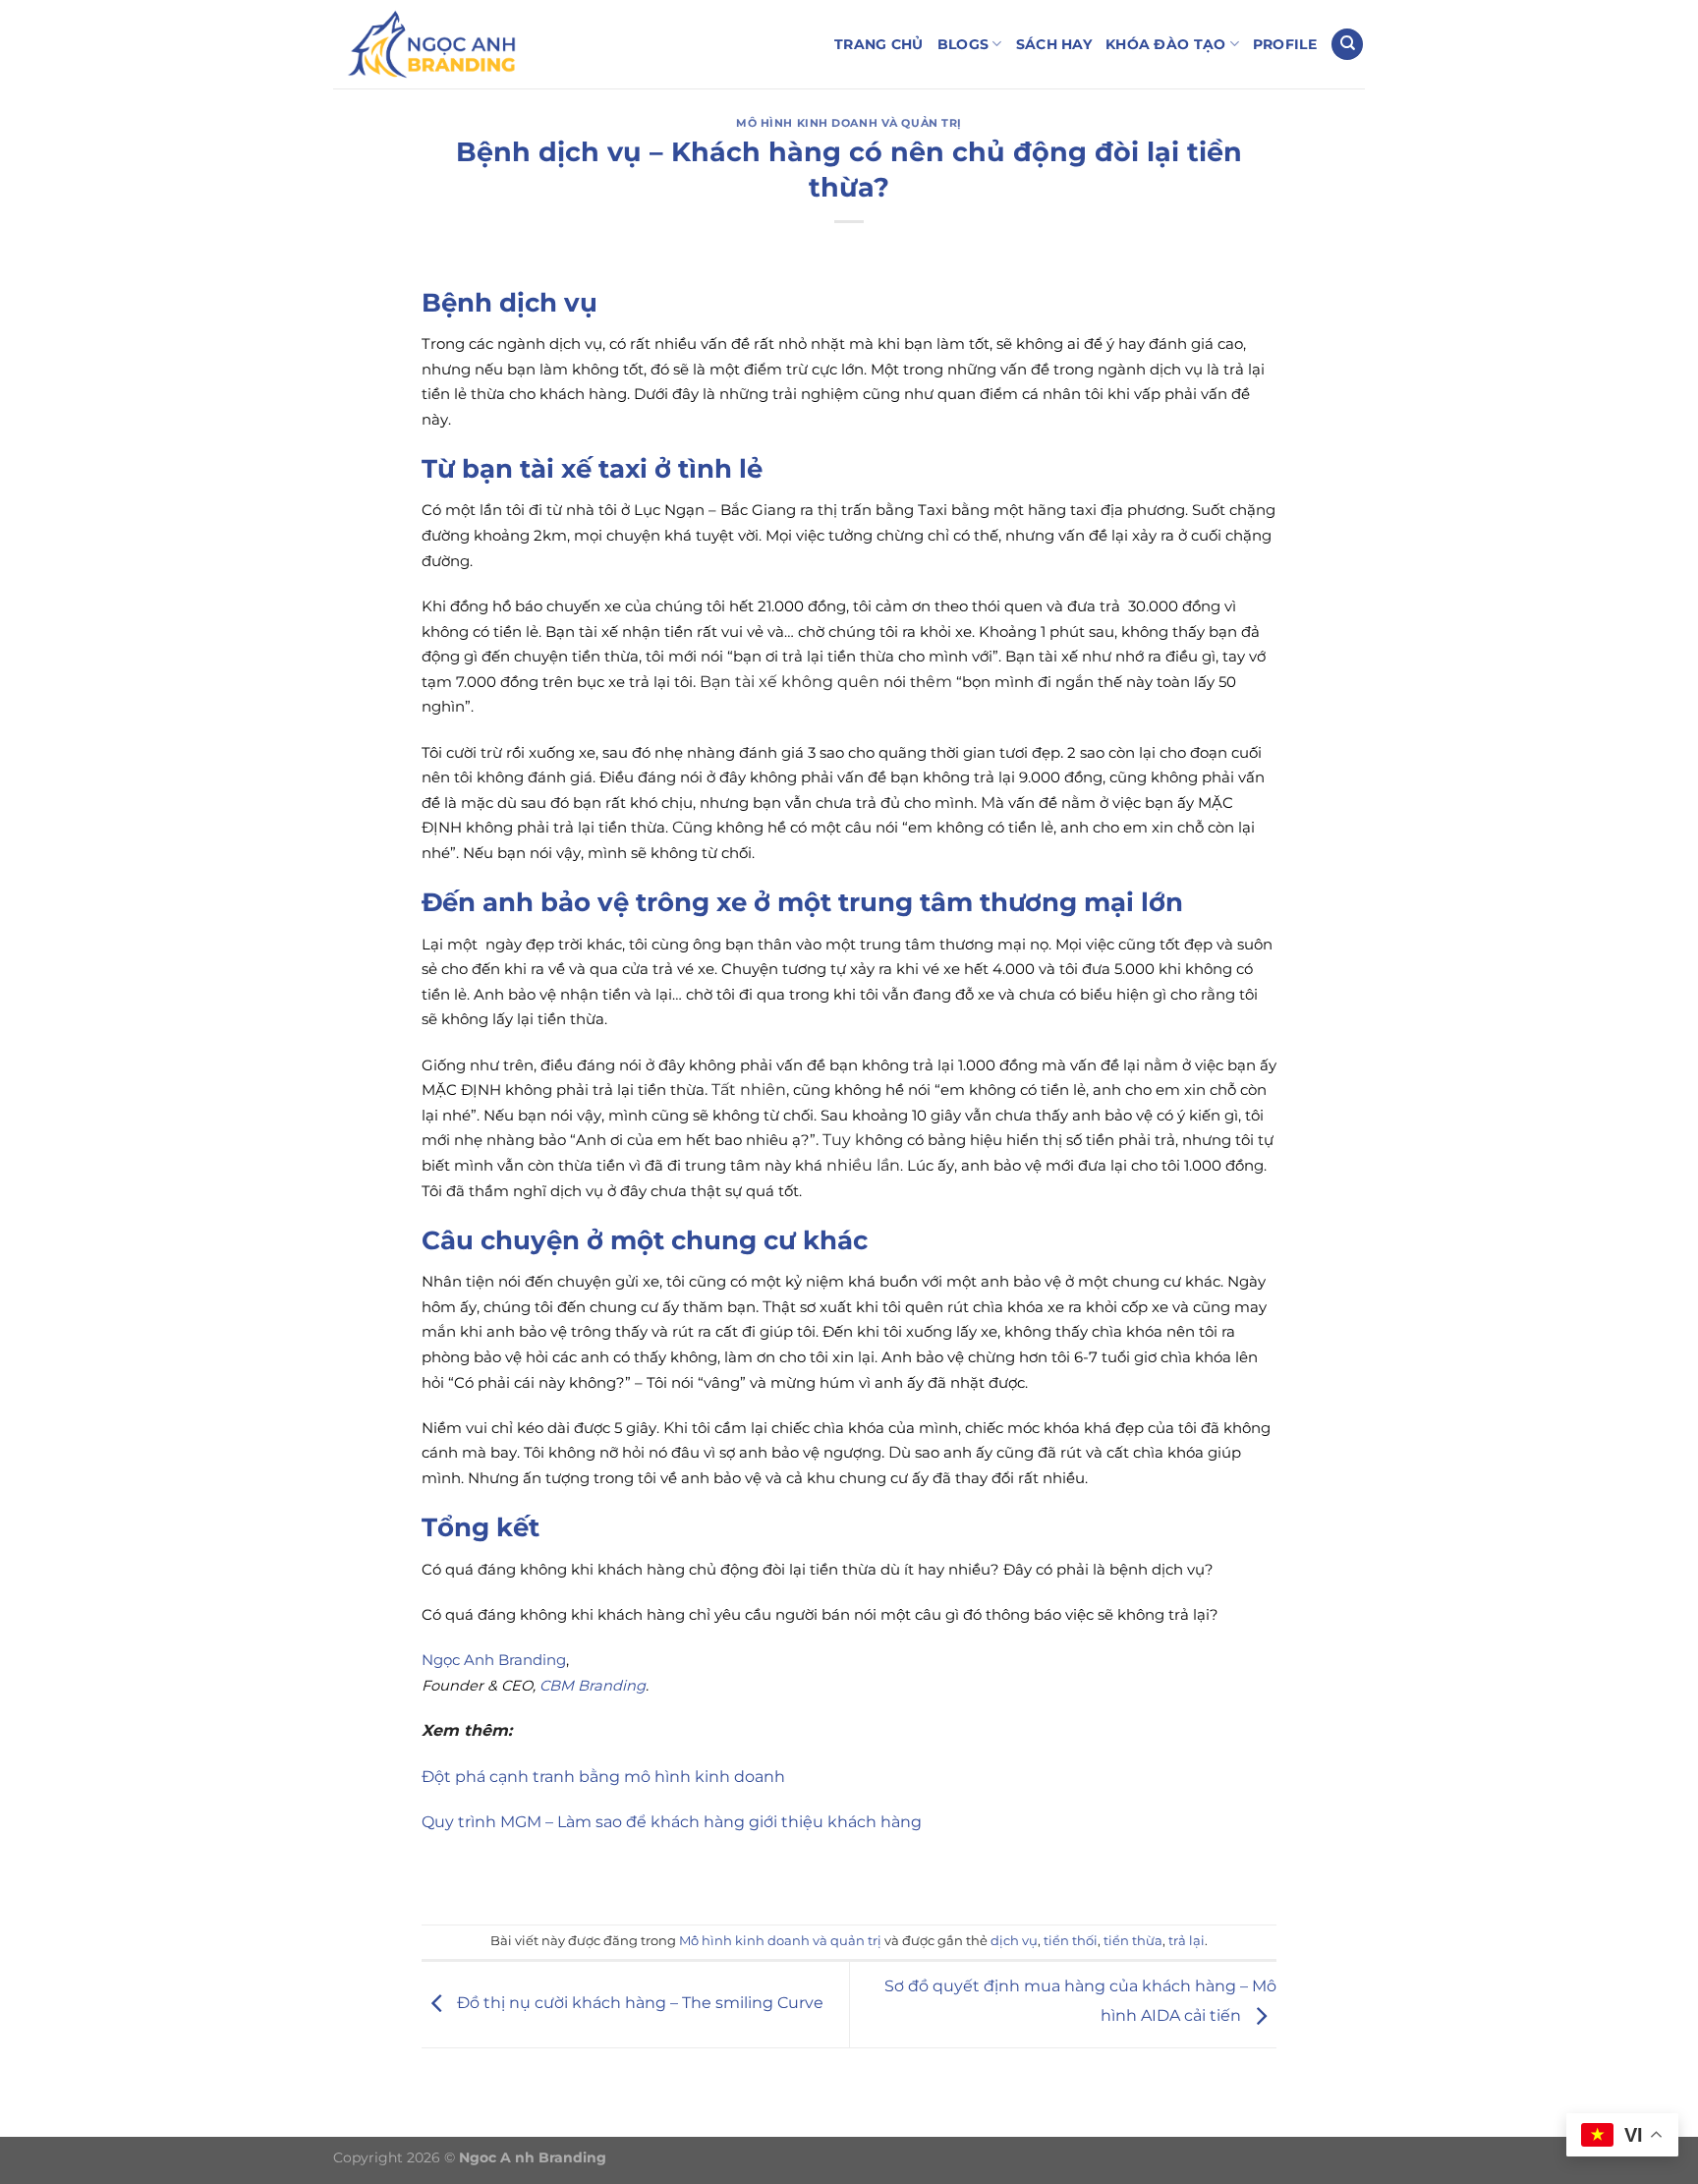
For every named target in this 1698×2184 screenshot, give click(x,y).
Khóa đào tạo (1165, 44)
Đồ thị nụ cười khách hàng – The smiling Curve (638, 2004)
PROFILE (1285, 44)
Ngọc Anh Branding (494, 1660)
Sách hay (1054, 44)
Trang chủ (879, 44)
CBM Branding (593, 1686)
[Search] (1347, 45)
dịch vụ (1014, 1941)
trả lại (1187, 1941)
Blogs (963, 44)
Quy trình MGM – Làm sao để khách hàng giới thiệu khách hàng (672, 1822)
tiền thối (1071, 1941)
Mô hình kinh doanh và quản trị (849, 123)
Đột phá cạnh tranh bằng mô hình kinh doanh (603, 1777)
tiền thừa (1133, 1941)
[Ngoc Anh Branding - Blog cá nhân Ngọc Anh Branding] (431, 44)
